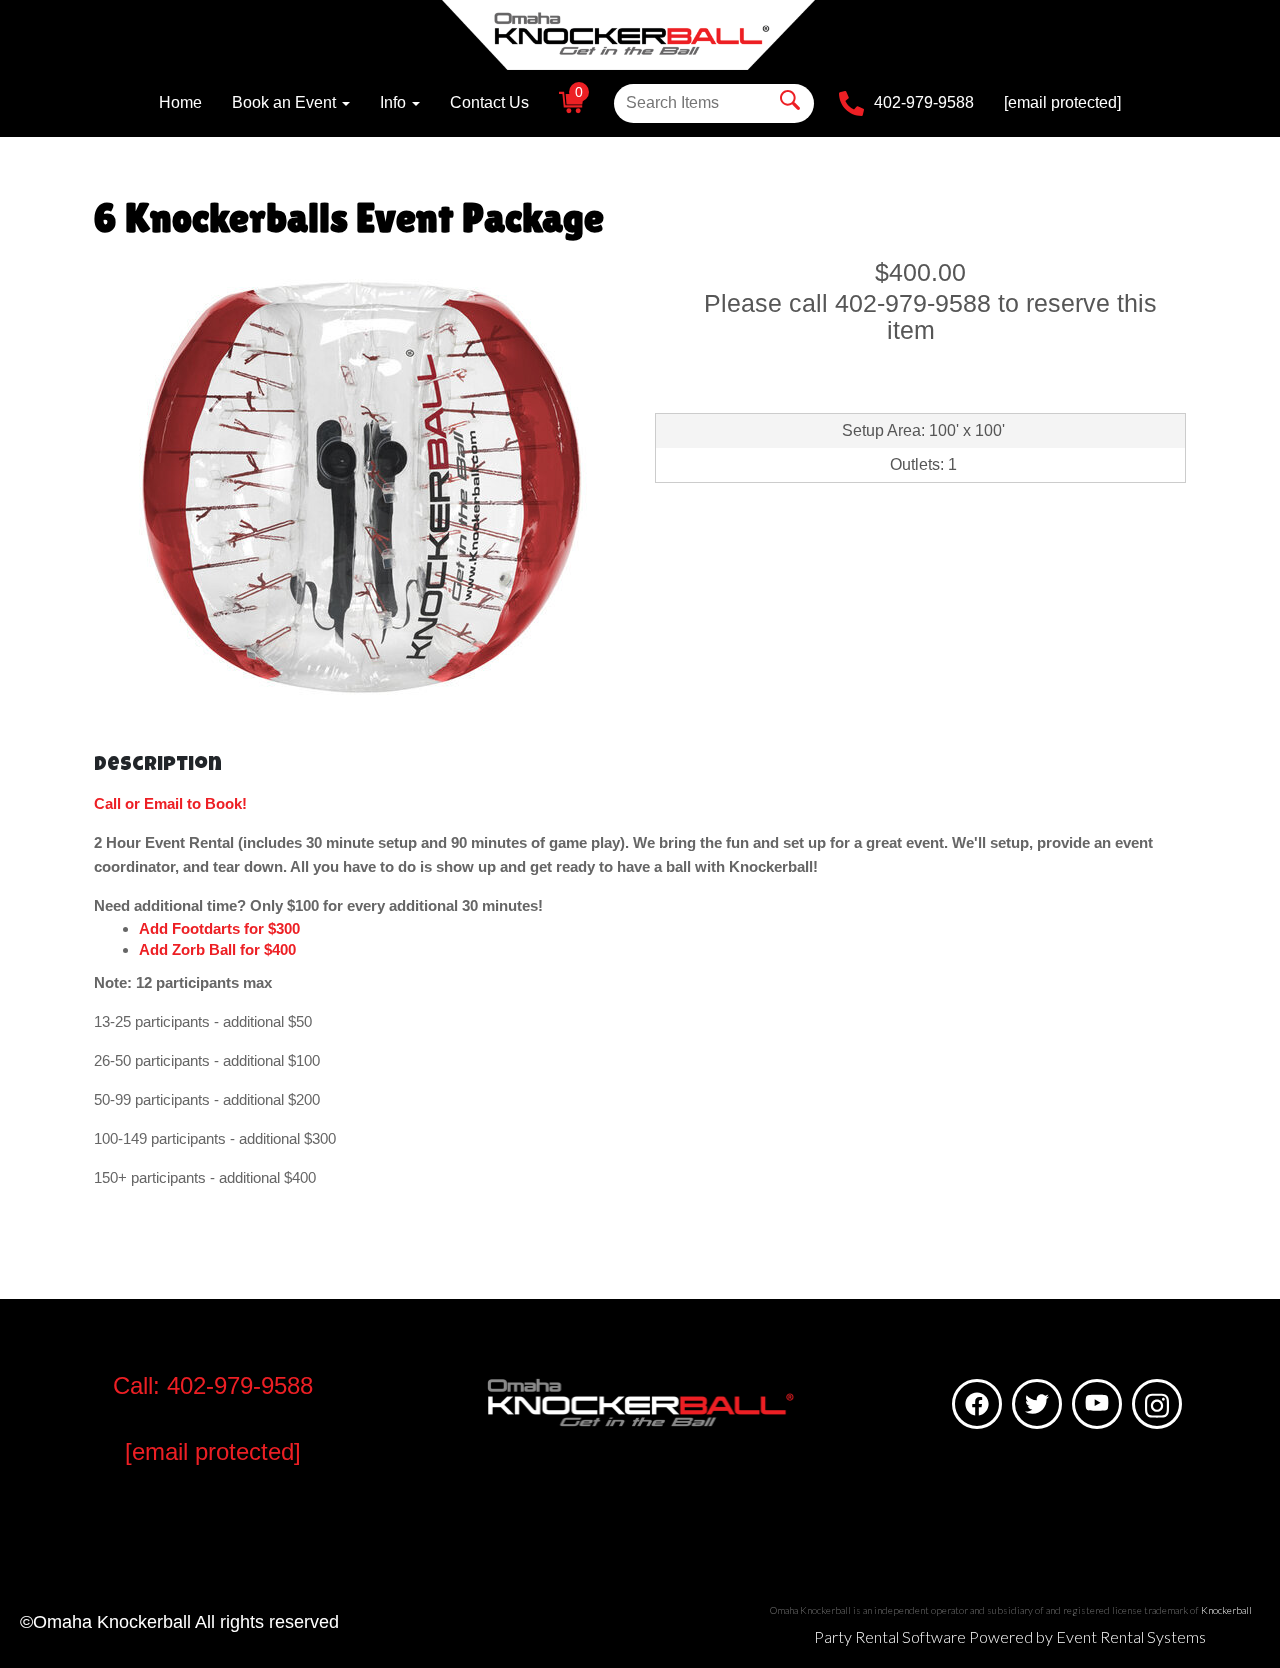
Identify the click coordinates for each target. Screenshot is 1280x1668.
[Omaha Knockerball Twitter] (1037, 1404)
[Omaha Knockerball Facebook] (977, 1404)
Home (180, 102)
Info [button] (395, 102)
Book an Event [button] (286, 102)
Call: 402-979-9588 (213, 1385)
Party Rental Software (890, 1636)
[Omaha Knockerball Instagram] (1157, 1404)
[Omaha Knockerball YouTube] (1097, 1404)
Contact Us (489, 102)
